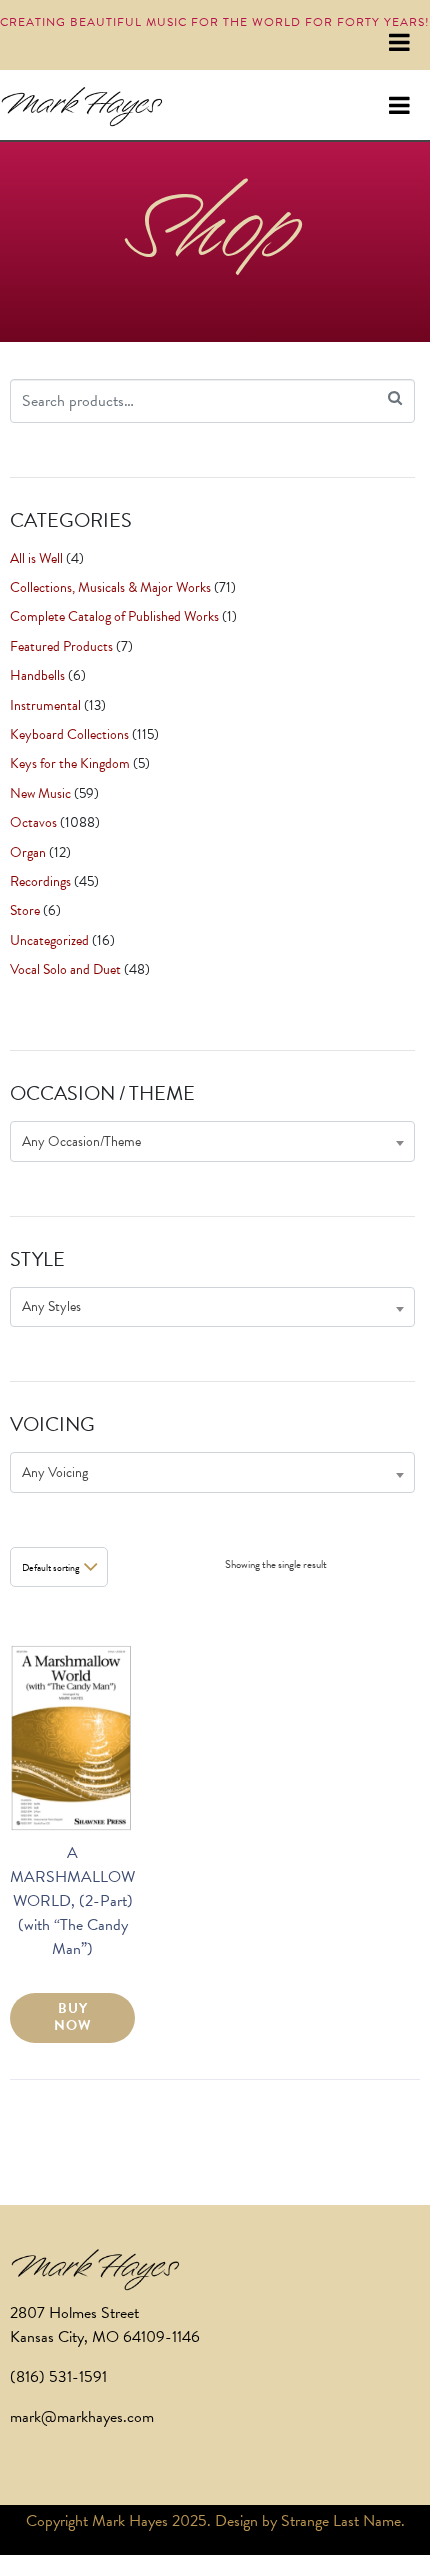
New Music (40, 793)
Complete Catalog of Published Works (114, 616)
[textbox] (212, 1141)
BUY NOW (73, 2017)
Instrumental (45, 705)
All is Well (36, 558)
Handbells (37, 675)
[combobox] (212, 1141)
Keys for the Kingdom (70, 763)
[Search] (395, 398)
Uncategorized (49, 940)
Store (25, 910)
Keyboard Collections (69, 734)
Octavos (33, 822)
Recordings (40, 881)
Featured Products (61, 646)
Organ (28, 852)
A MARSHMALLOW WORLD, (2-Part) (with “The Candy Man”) (72, 1901)
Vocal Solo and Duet (65, 969)
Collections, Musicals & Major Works (110, 587)
